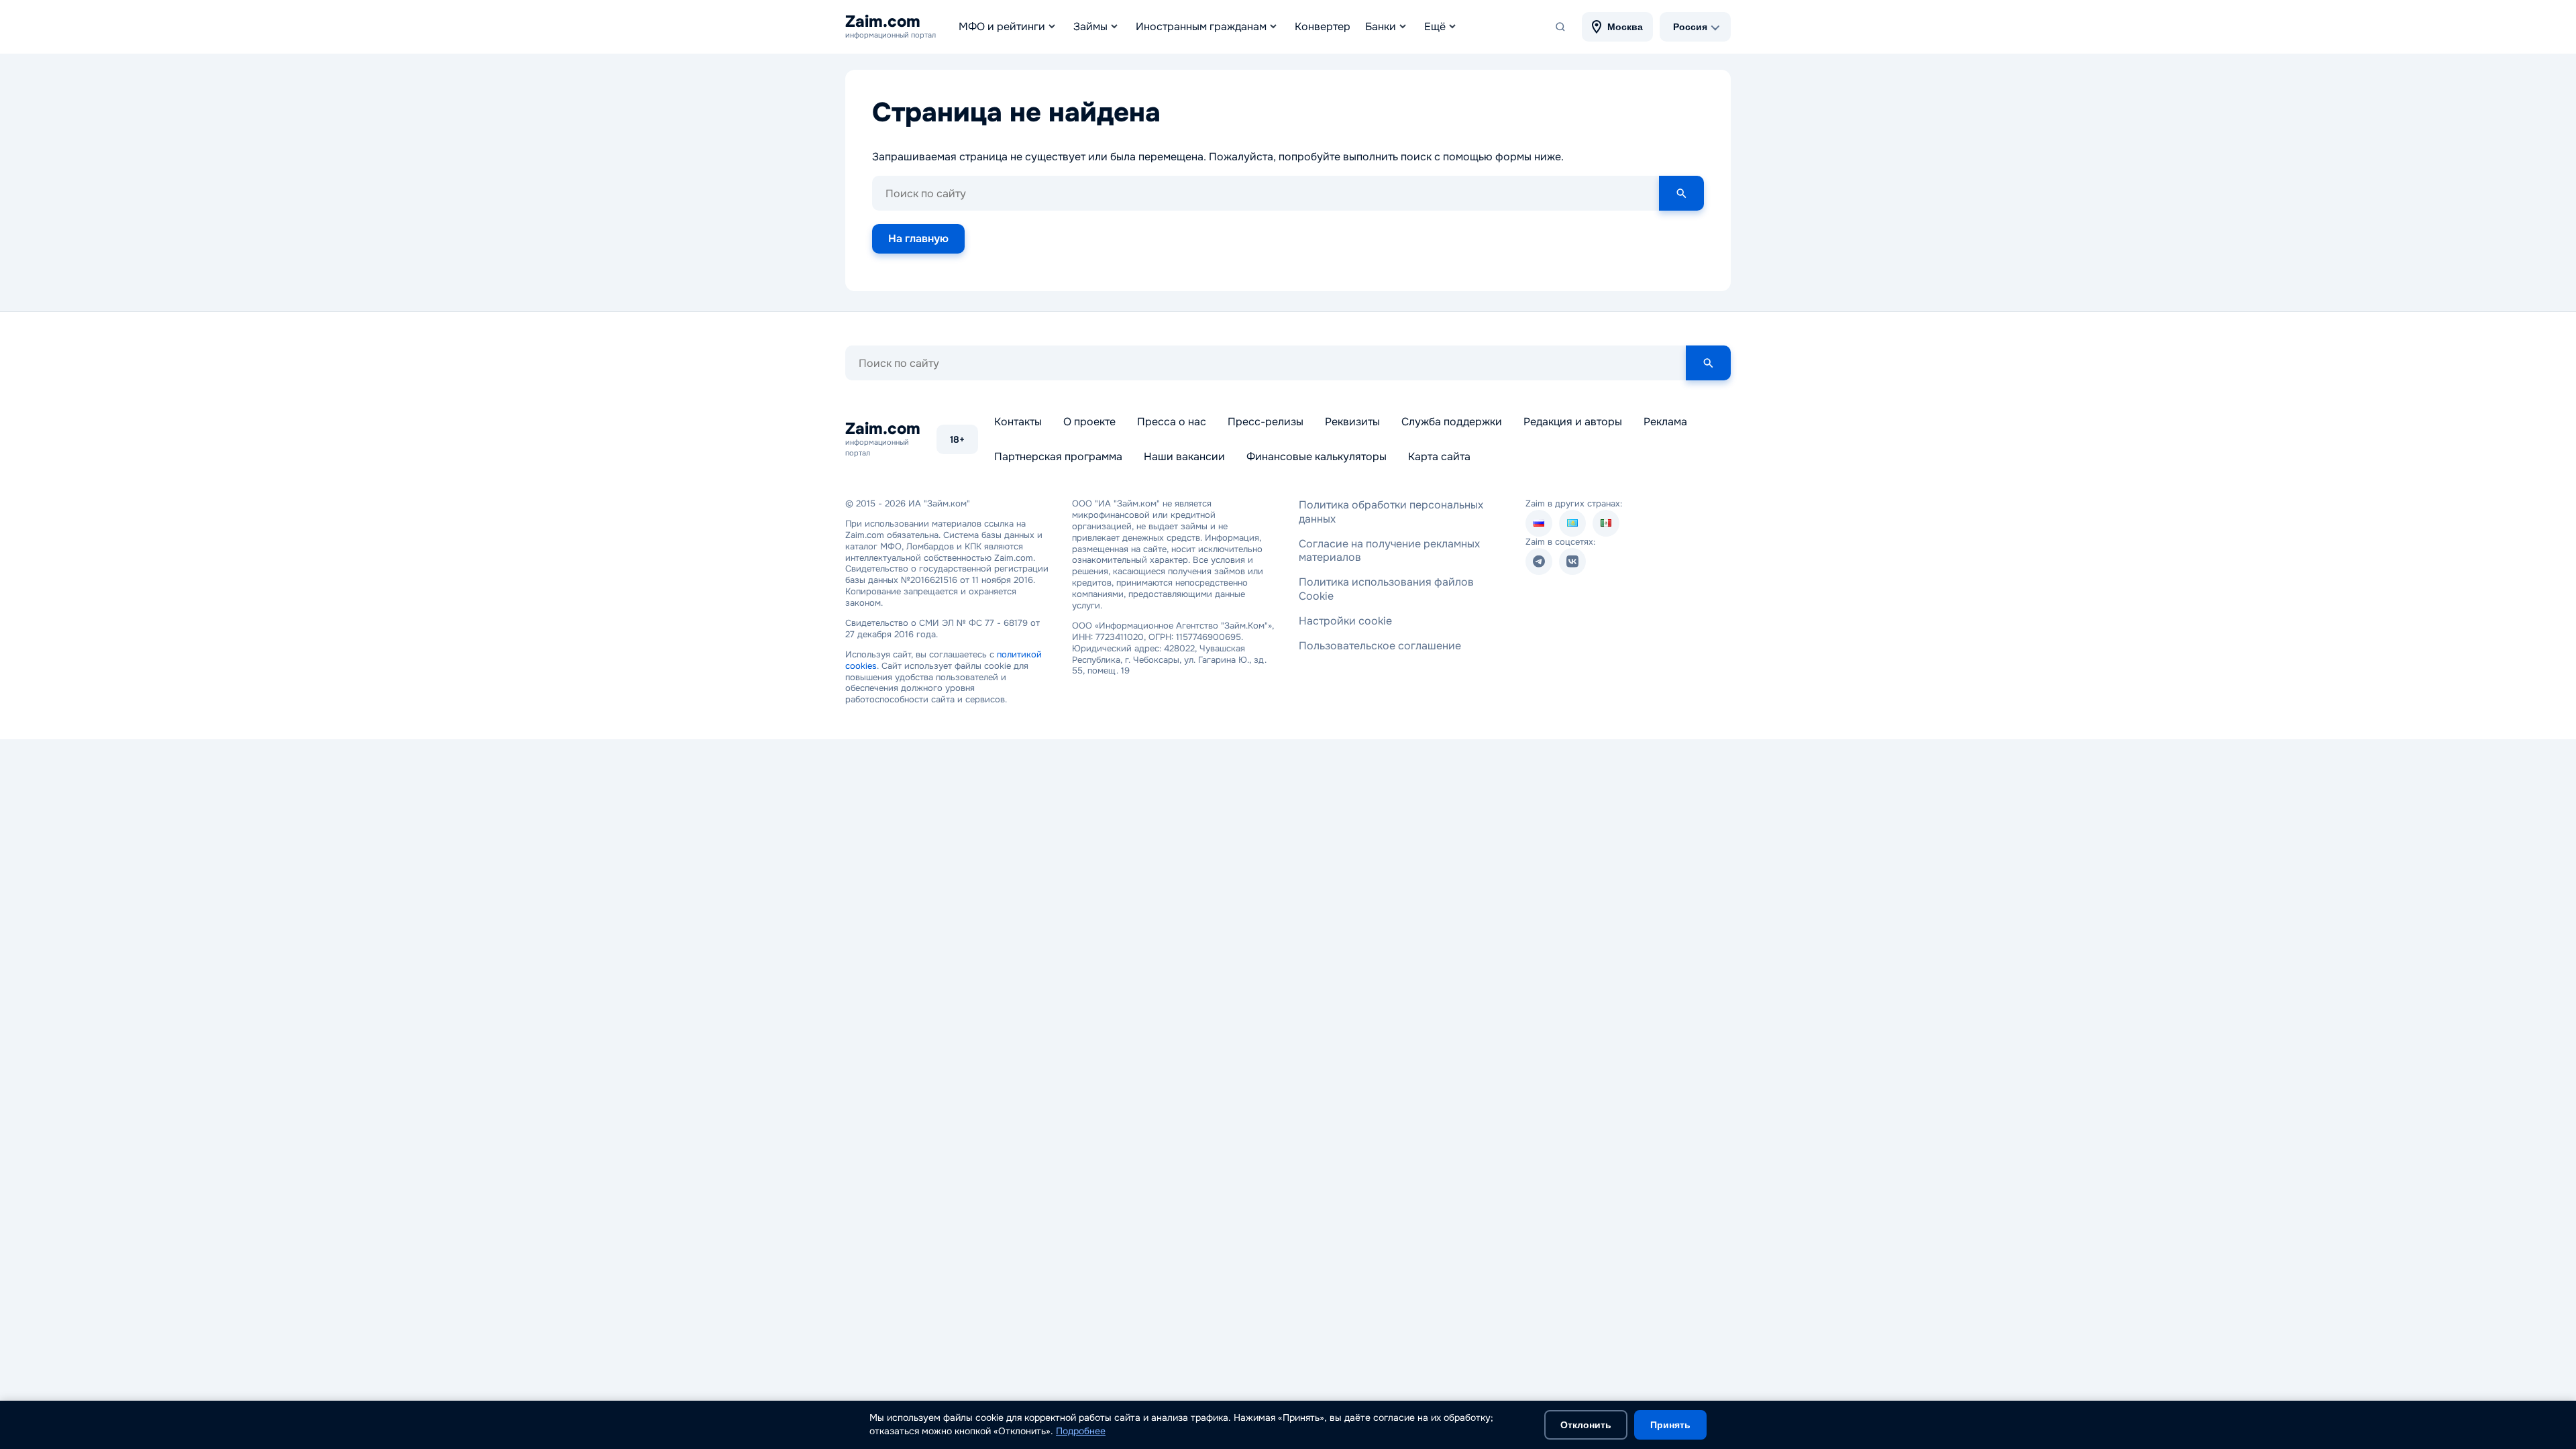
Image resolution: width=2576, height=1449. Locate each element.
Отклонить (1586, 1425)
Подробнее (1081, 1431)
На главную (918, 238)
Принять (1670, 1425)
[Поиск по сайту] (1560, 27)
